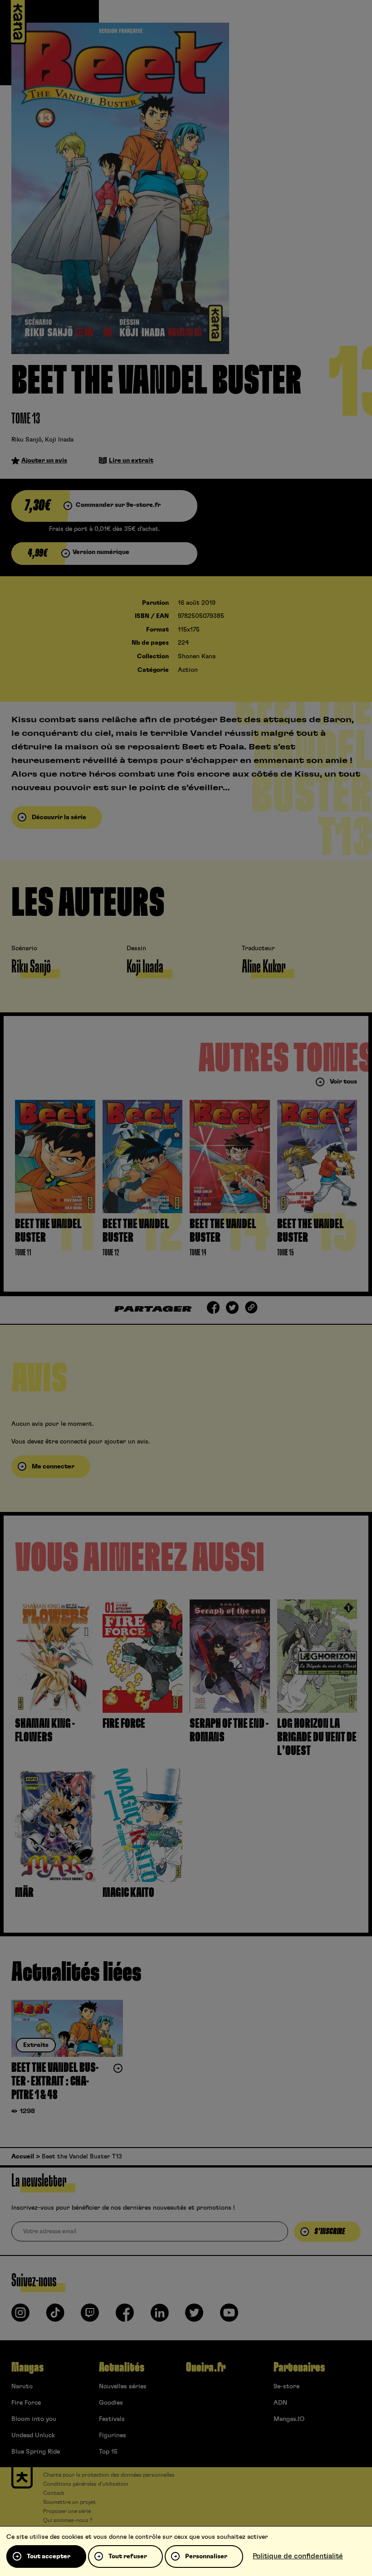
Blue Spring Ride (36, 2452)
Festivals (112, 2419)
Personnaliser (206, 2557)
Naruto (22, 2386)
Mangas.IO (289, 2419)
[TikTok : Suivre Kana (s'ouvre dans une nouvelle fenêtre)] (55, 2316)
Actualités (122, 2367)
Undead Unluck (33, 2435)
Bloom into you (34, 2419)
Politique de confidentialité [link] (298, 2556)
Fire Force (26, 2403)
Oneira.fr (206, 2367)
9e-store (286, 2386)
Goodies (111, 2403)
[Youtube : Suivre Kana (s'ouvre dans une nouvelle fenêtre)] (229, 2316)
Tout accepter (49, 2557)
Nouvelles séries (123, 2386)
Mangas (27, 2367)
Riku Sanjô (27, 440)
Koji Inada (59, 440)
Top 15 (108, 2452)
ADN (280, 2403)
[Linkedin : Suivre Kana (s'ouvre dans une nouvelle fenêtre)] (160, 2316)
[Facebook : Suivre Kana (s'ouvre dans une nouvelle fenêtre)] (125, 2316)
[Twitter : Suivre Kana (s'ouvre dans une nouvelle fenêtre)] (194, 2316)
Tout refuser (128, 2557)
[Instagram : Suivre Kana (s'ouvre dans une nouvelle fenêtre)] (20, 2316)
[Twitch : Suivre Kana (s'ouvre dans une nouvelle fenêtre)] (90, 2316)
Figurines (113, 2435)
